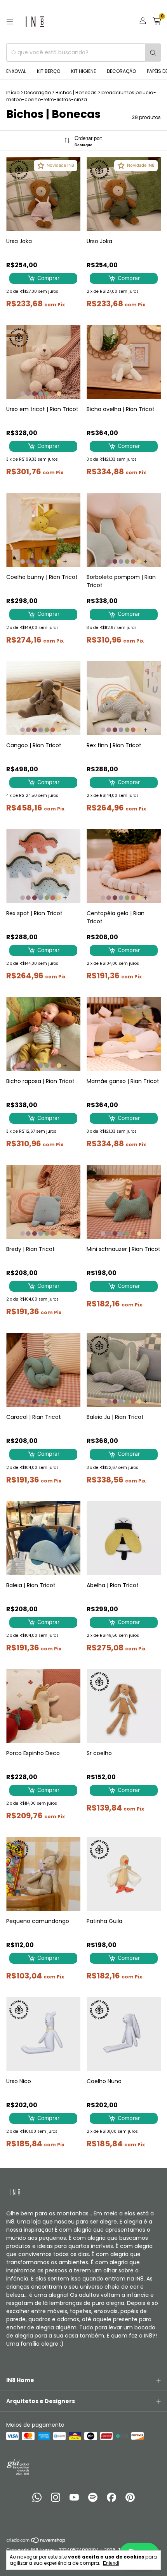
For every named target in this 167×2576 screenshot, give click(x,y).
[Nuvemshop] (36, 2542)
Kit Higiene (83, 71)
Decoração (121, 71)
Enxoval (16, 71)
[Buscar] (153, 53)
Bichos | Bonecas (76, 92)
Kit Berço (49, 71)
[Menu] (10, 22)
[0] (157, 22)
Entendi (111, 2563)
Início (13, 92)
